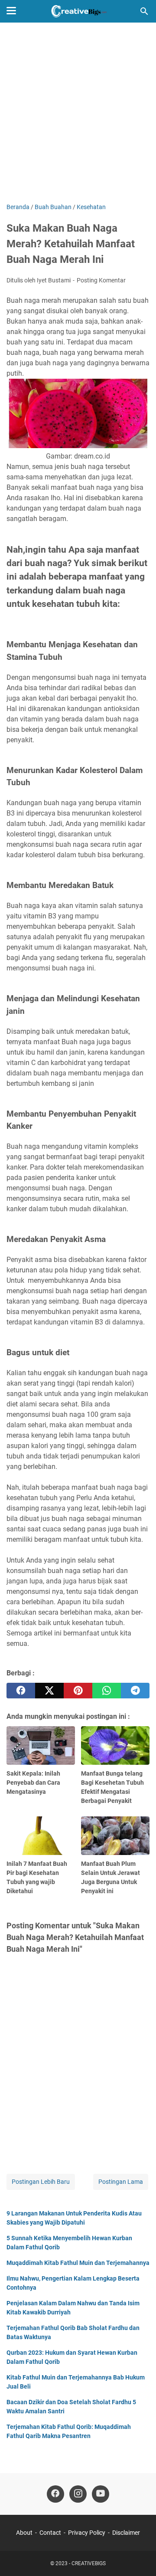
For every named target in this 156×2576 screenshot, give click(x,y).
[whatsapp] (107, 1691)
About (24, 2533)
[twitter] (49, 1691)
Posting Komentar (101, 280)
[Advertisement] (78, 114)
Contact (50, 2533)
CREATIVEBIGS (89, 2563)
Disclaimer (126, 2533)
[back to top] (139, 2556)
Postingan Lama (121, 2182)
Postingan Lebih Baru (41, 2182)
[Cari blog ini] (144, 11)
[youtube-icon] (101, 2494)
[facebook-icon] (55, 2494)
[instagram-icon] (78, 2494)
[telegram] (135, 1691)
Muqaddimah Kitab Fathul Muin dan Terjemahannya (78, 2263)
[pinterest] (78, 1691)
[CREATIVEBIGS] (78, 11)
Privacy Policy (87, 2533)
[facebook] (21, 1691)
